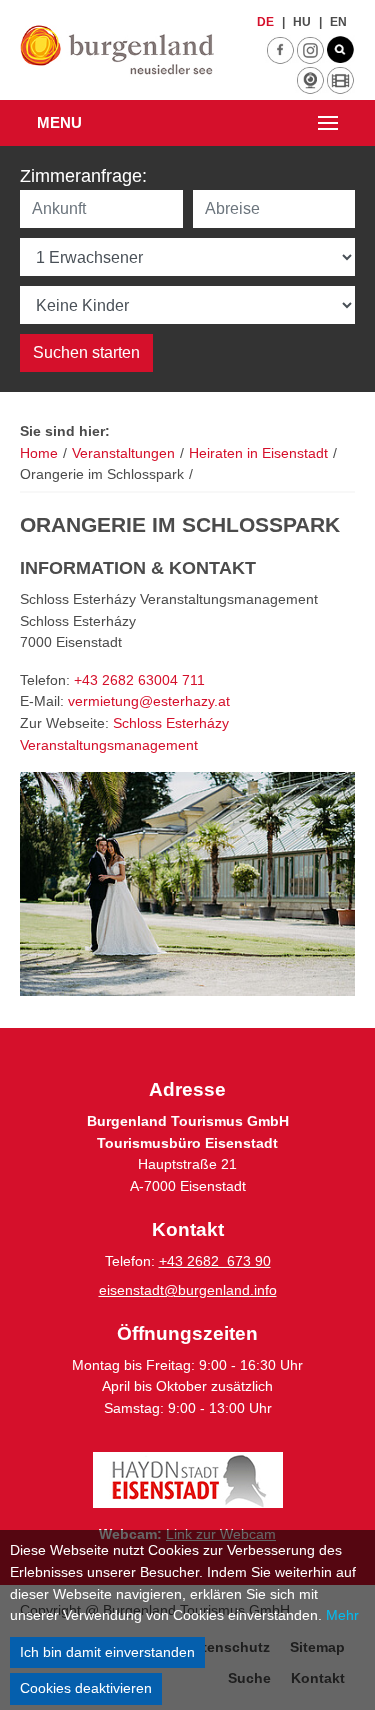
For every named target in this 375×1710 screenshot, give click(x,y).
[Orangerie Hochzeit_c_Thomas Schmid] (187, 884)
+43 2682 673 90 (215, 1261)
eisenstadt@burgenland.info (188, 1290)
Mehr (342, 1615)
